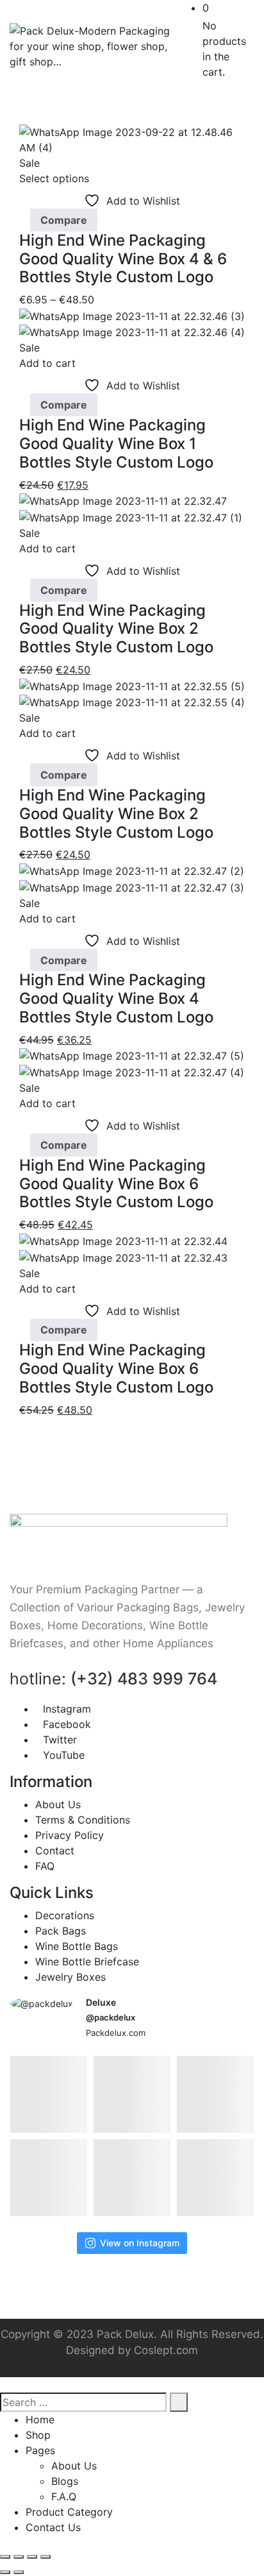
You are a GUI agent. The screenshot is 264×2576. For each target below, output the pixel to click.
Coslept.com (166, 2350)
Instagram (67, 1709)
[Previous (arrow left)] (5, 2572)
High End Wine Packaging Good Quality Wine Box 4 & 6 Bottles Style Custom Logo (123, 259)
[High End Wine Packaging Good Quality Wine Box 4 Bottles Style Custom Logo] (132, 870)
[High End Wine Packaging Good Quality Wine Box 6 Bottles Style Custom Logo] (132, 1055)
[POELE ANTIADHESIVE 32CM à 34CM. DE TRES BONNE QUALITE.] (49, 2094)
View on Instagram (140, 2243)
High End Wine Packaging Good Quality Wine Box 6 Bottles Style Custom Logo (116, 1184)
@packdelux (111, 2017)
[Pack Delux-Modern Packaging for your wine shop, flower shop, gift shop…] (93, 46)
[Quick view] (23, 220)
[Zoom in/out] (5, 2557)
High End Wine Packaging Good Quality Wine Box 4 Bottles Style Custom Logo (116, 998)
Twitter (60, 1740)
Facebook (67, 1724)
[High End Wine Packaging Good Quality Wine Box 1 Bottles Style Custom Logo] (132, 315)
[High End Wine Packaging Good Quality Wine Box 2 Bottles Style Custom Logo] (123, 500)
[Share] (32, 2557)
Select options (54, 178)
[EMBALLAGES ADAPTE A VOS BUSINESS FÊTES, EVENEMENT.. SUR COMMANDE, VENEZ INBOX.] (132, 2094)
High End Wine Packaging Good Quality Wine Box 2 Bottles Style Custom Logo (116, 629)
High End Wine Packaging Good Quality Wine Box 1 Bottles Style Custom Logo (116, 444)
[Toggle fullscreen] (19, 2557)
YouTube (64, 1755)
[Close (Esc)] (45, 2557)
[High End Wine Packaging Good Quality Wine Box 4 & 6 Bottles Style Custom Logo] (132, 139)
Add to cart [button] (47, 363)
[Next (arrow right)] (19, 2572)
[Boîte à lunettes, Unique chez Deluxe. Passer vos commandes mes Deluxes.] (132, 2178)
